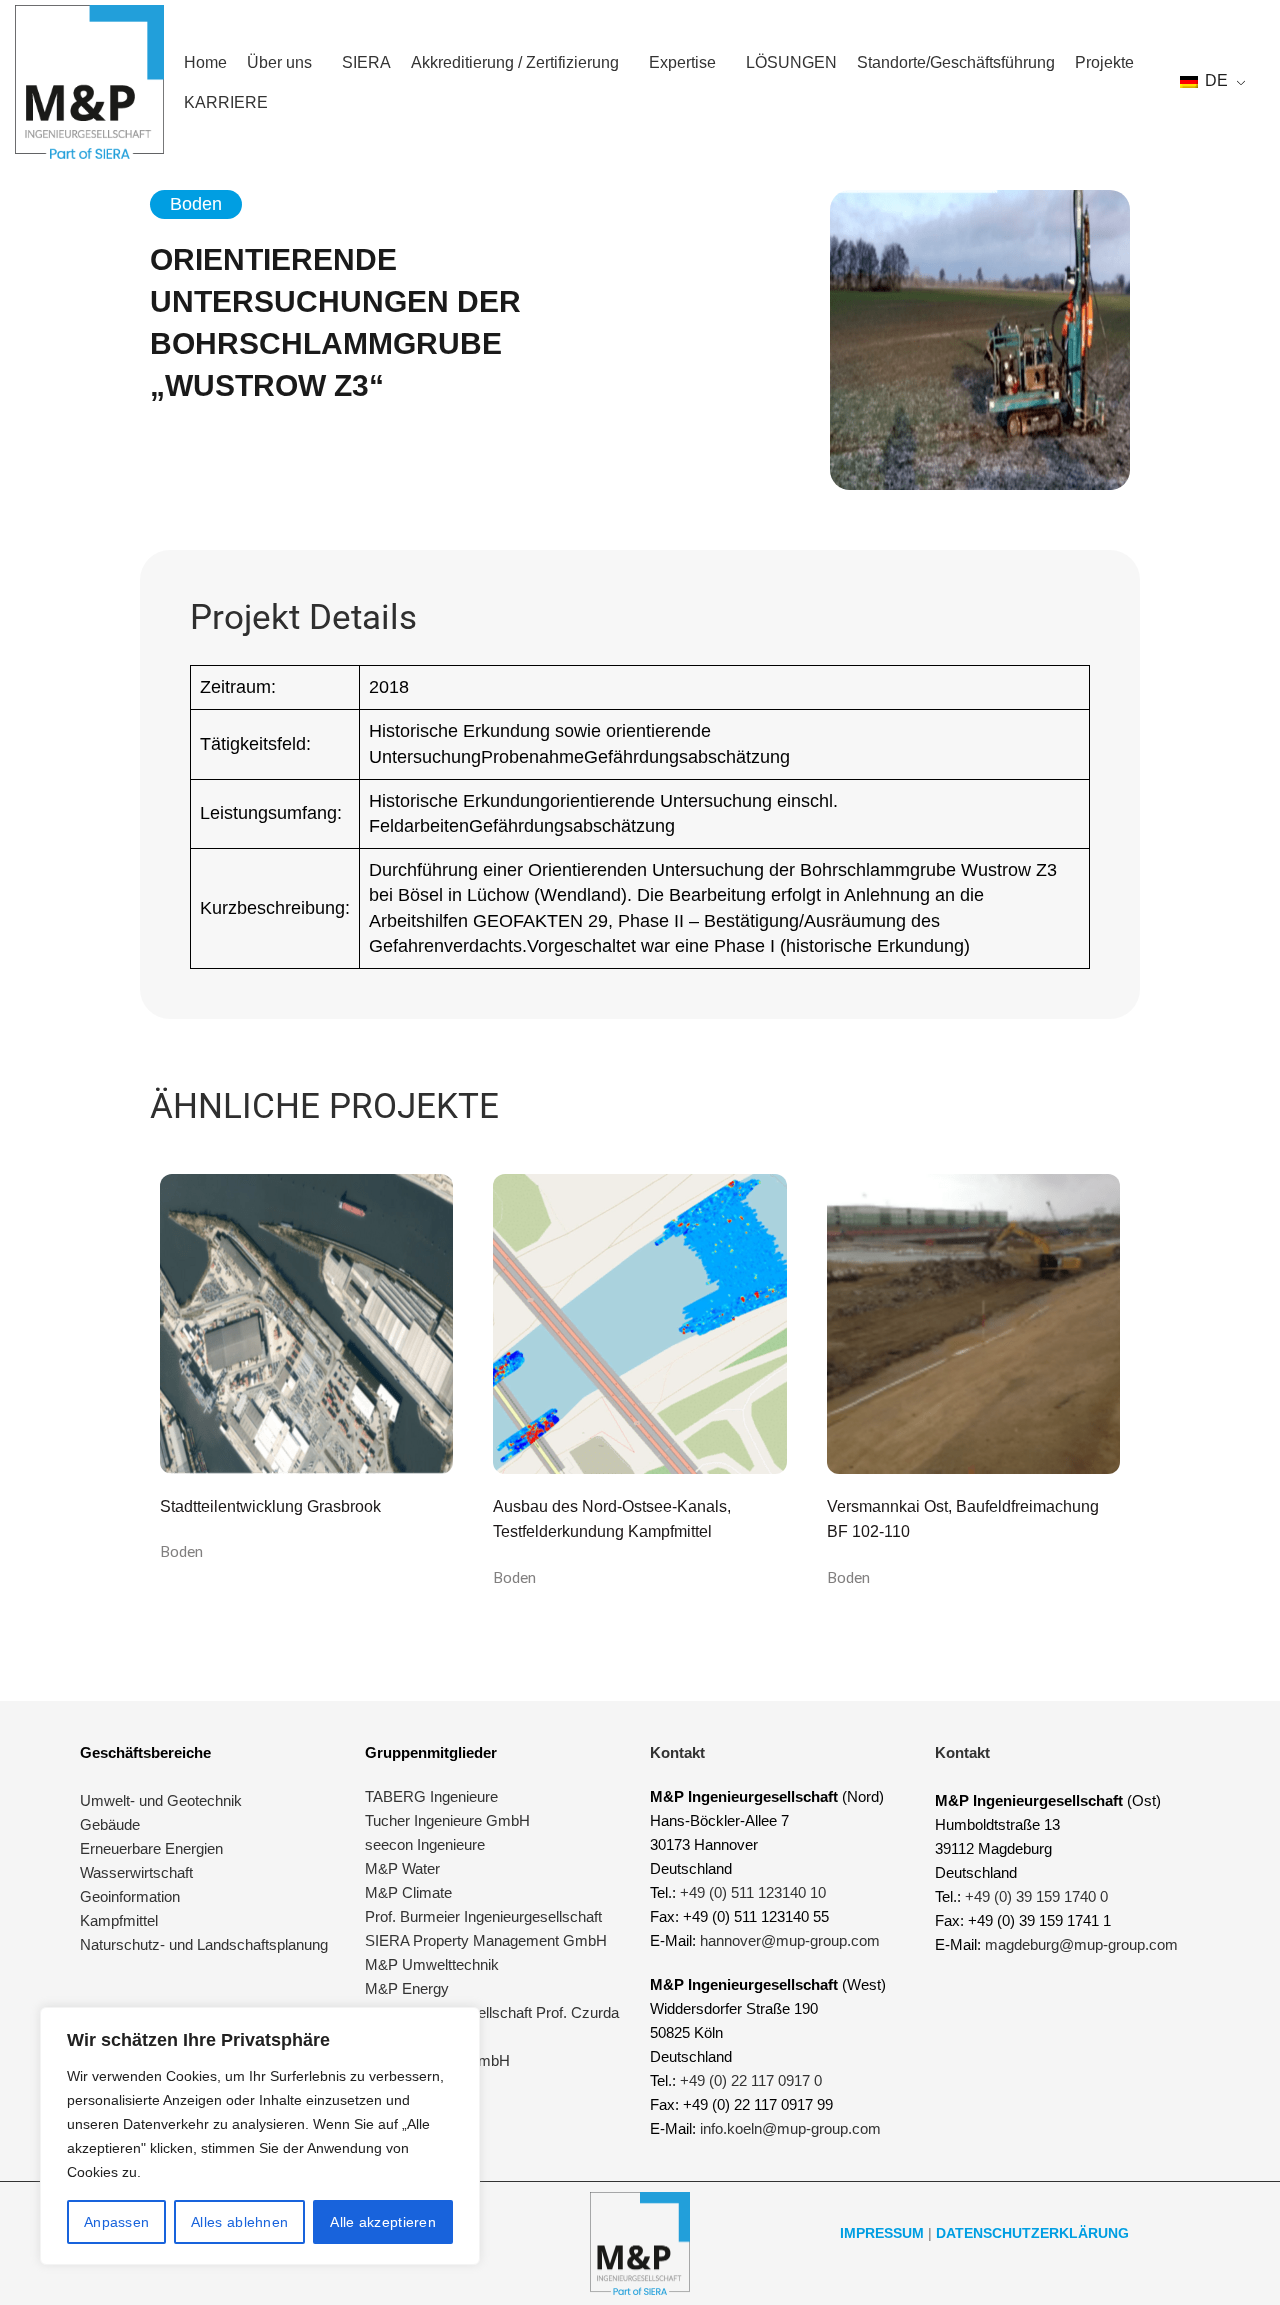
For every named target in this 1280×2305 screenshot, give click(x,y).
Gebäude (110, 1824)
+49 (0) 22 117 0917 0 (751, 2080)
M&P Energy (409, 1988)
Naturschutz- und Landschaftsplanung (204, 1944)
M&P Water (402, 1868)
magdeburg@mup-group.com (1081, 1944)
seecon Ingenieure (425, 1844)
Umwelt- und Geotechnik (161, 1800)
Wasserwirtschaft (136, 1872)
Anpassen (116, 2222)
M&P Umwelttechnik (434, 1964)
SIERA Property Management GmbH (486, 1940)
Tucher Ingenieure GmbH (447, 1820)
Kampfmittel (119, 1920)
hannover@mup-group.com (790, 1940)
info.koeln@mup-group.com (790, 2128)
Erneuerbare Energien (151, 1848)
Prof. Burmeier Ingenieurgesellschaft (483, 1916)
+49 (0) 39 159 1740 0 (1036, 1896)
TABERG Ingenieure (431, 1796)
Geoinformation (130, 1896)
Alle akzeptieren (383, 2222)
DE (1214, 80)
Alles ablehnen (239, 2222)
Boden (181, 1551)
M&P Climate (408, 1892)
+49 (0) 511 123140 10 (753, 1892)
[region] (260, 2136)
